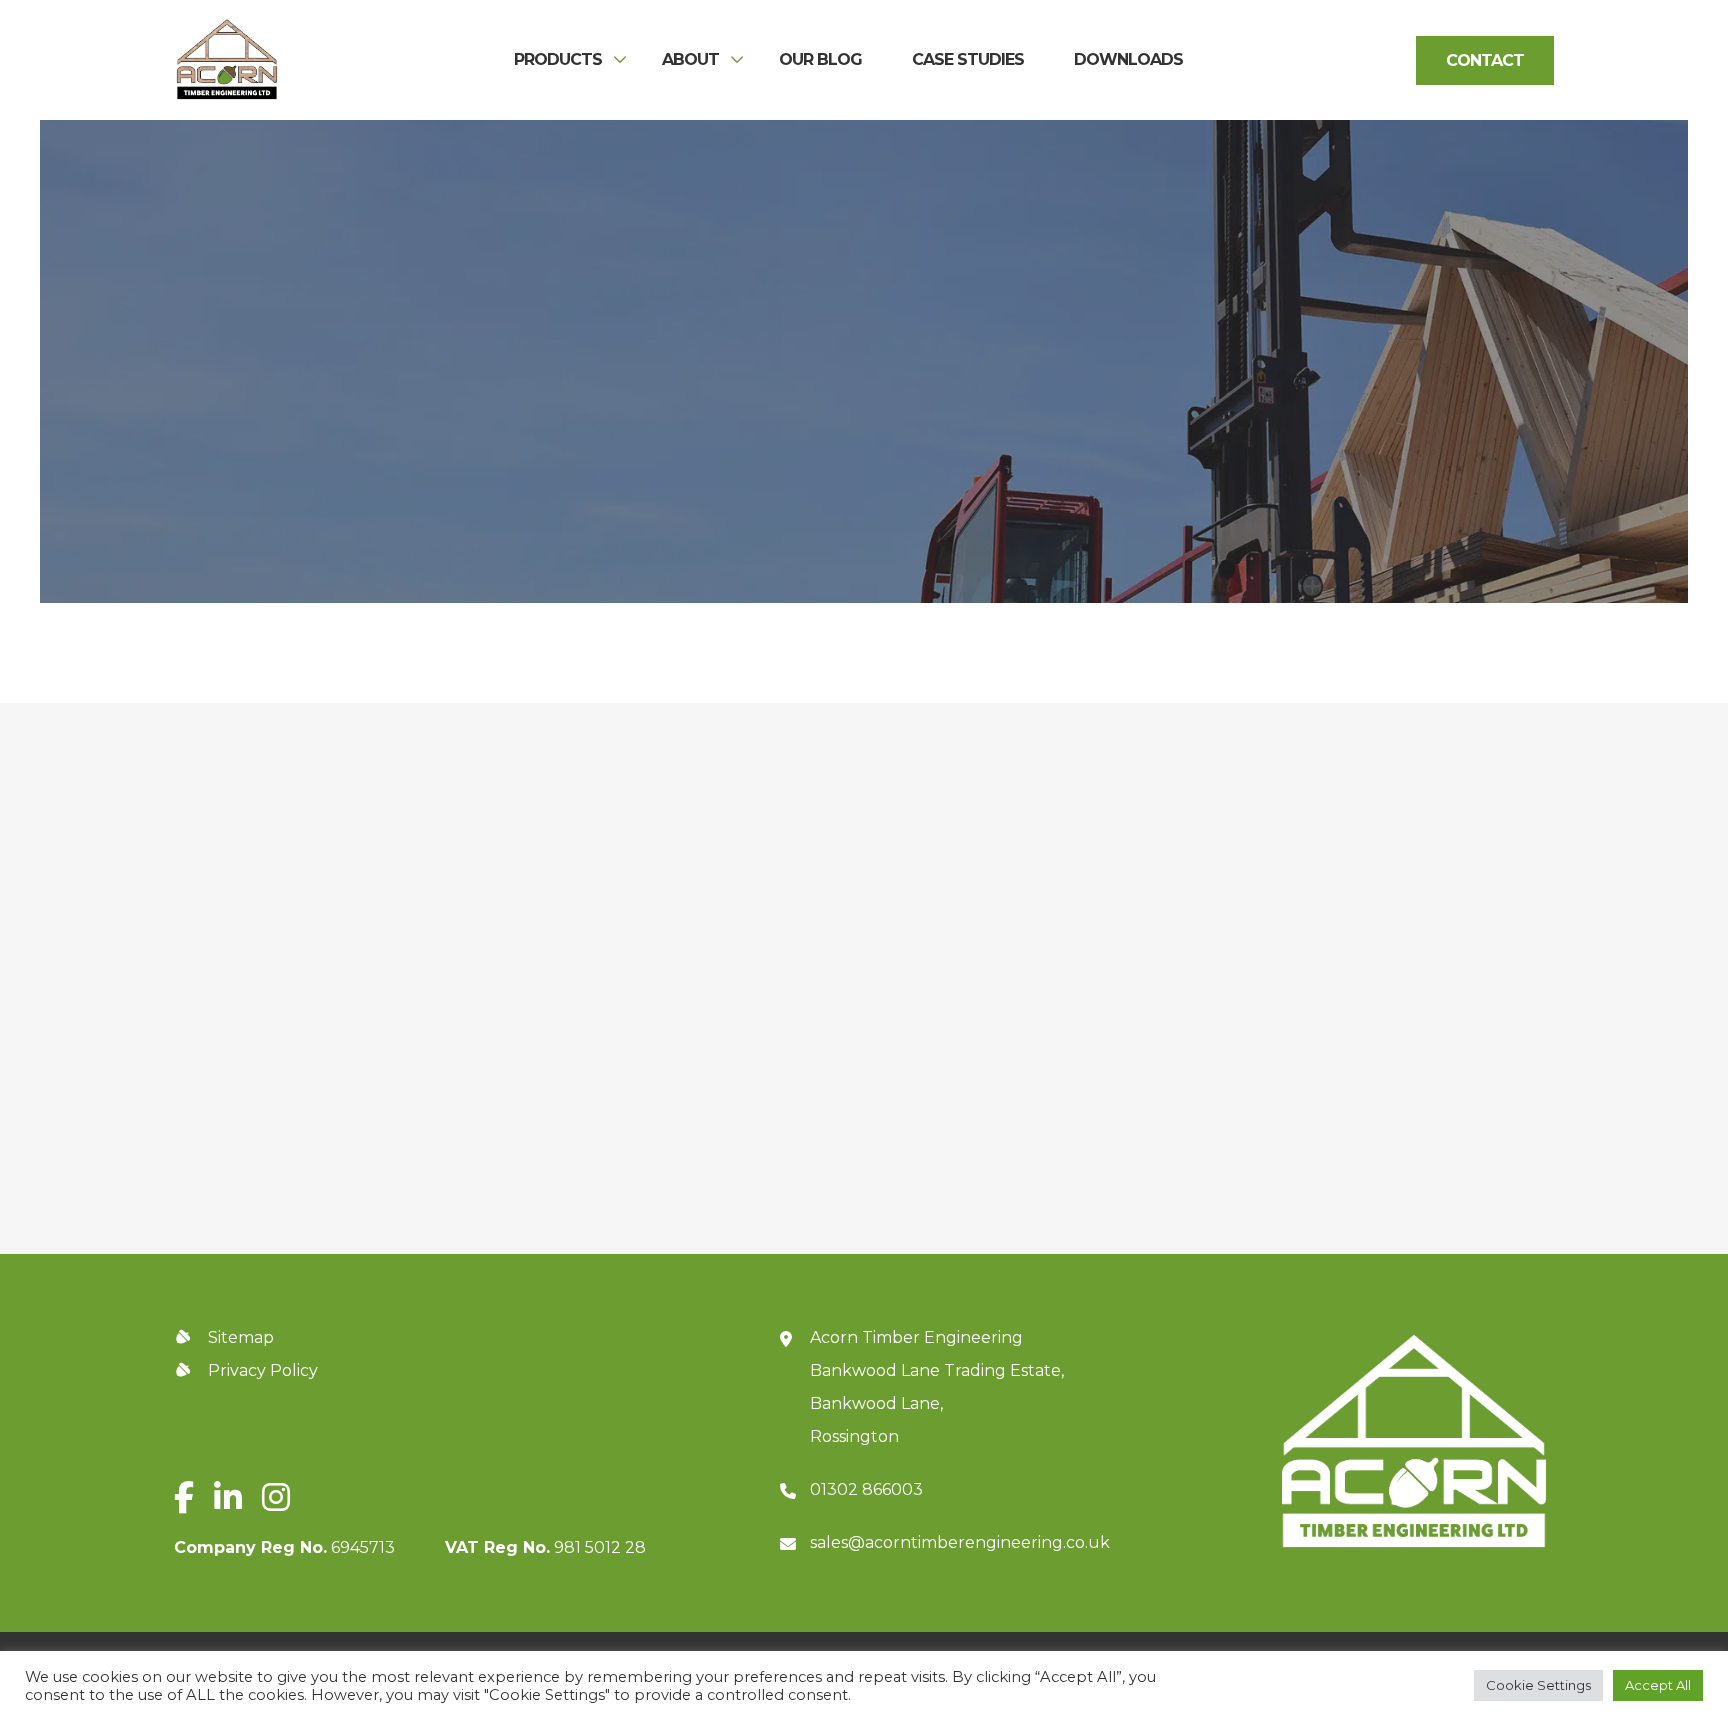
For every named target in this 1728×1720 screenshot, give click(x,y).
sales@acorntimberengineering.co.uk (960, 1542)
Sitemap (241, 1337)
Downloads (1128, 60)
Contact (1485, 60)
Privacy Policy (1335, 1066)
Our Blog (820, 60)
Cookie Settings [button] (1538, 1685)
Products (558, 60)
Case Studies (968, 60)
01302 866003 (866, 1489)
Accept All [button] (1658, 1685)
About (690, 60)
